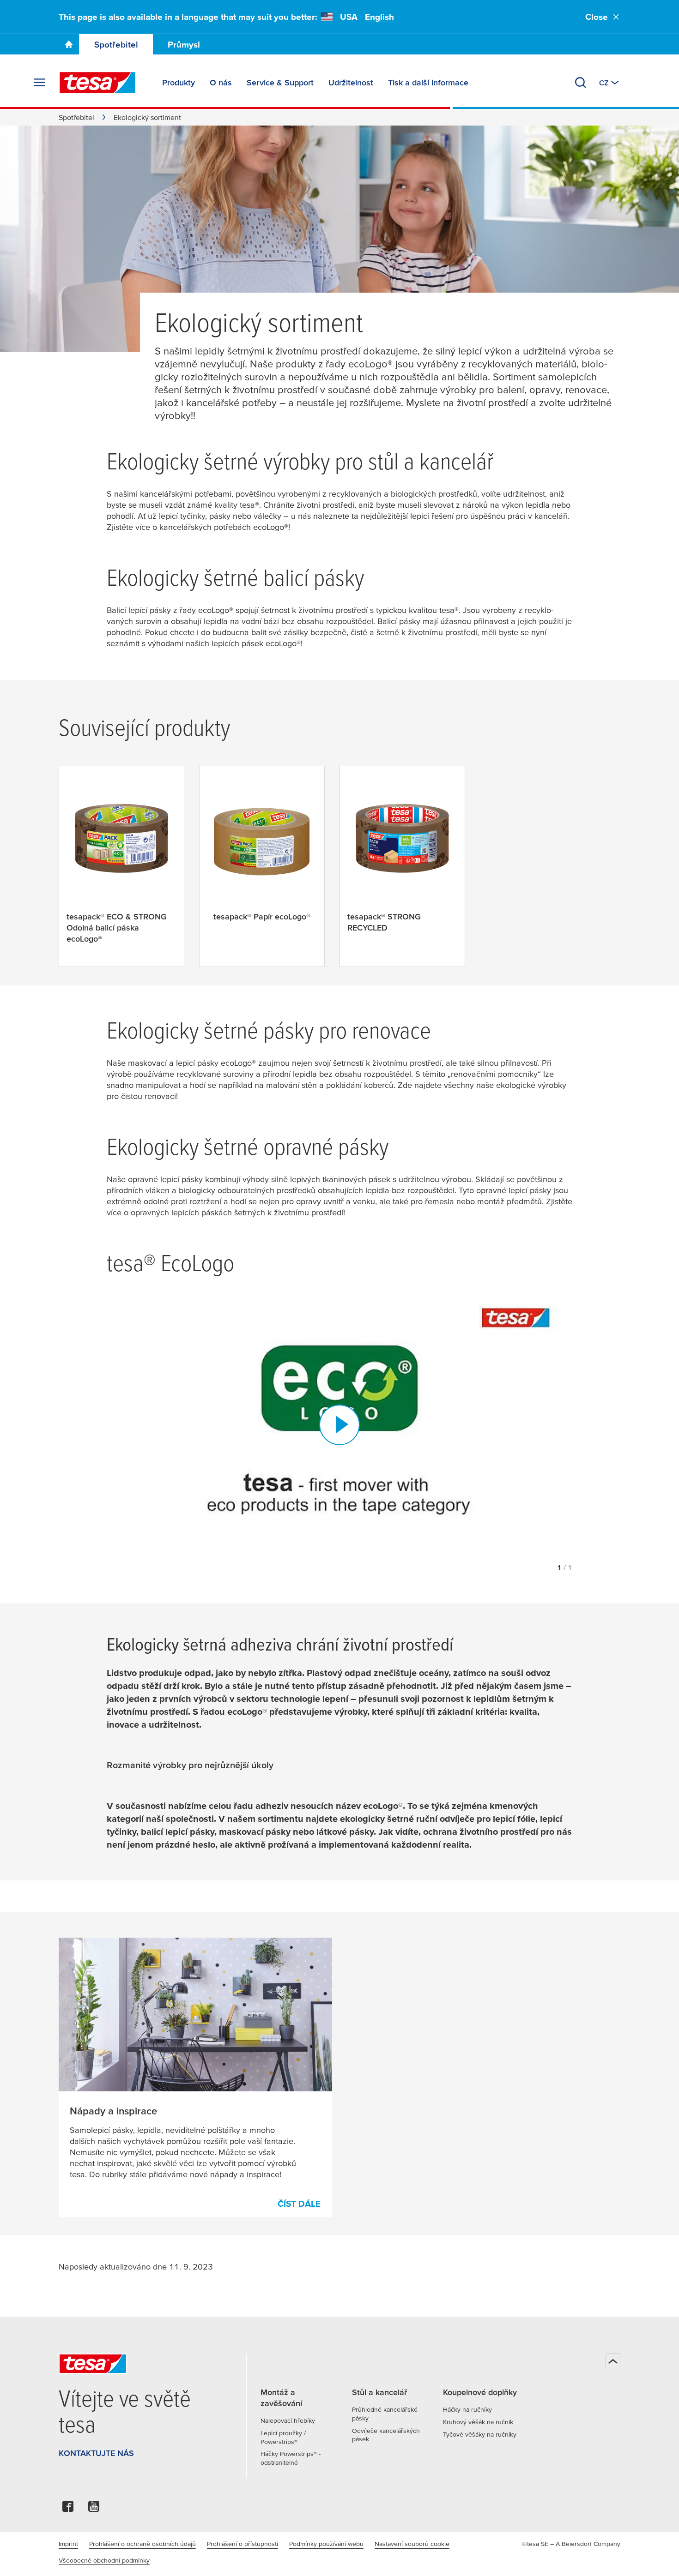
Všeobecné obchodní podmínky (104, 2560)
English (379, 17)
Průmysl (184, 45)
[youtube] (94, 2509)
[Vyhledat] (581, 83)
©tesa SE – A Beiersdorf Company (571, 2544)
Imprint (68, 2544)
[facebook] (68, 2509)
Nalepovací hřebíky (288, 2420)
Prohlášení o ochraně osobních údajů (142, 2544)
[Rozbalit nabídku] (39, 83)
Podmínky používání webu (326, 2544)
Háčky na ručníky (467, 2409)
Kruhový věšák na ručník (478, 2422)
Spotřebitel (116, 45)
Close (597, 17)
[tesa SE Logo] (97, 83)
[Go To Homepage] (69, 44)
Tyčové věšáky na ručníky (480, 2434)
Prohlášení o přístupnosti (242, 2544)
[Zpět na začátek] (613, 2361)
